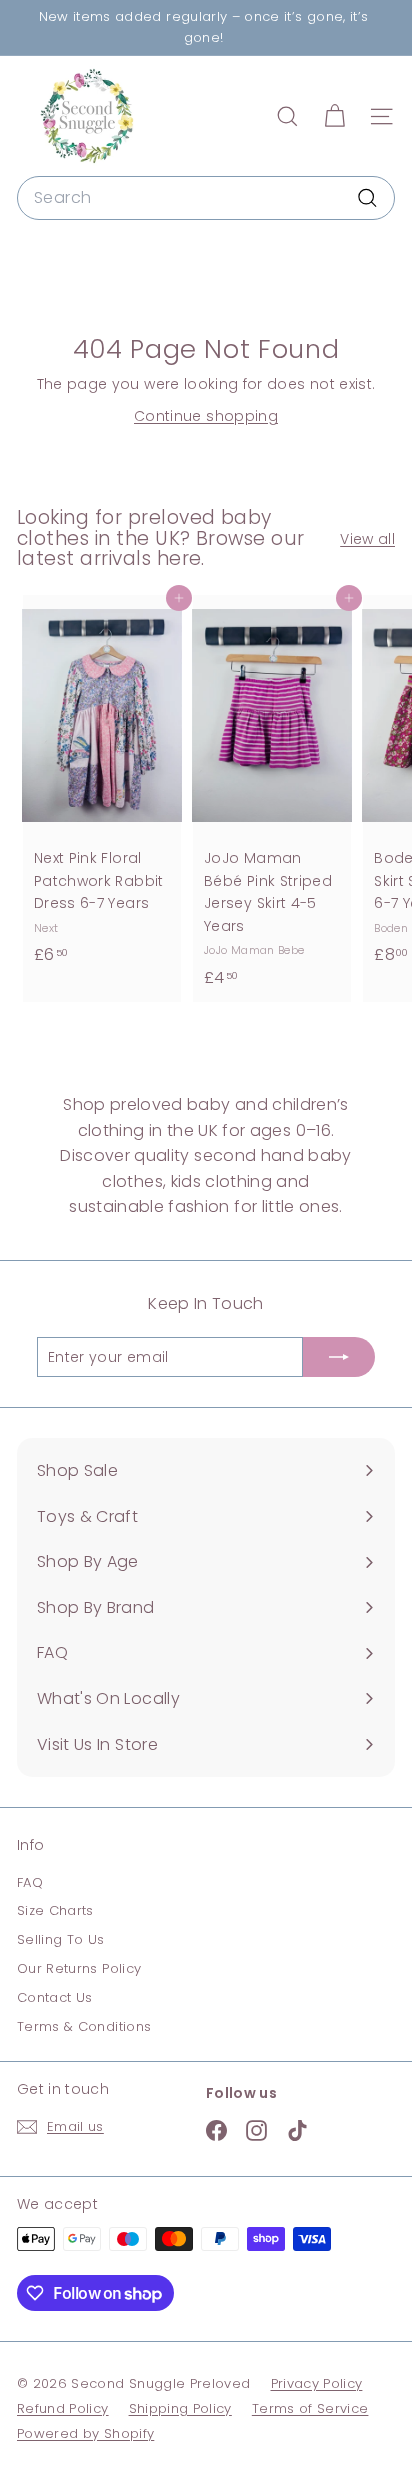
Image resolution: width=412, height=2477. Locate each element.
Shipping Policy (180, 2408)
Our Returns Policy (79, 1968)
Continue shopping (206, 416)
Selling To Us (61, 1939)
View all (367, 539)
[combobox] (206, 198)
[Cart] (334, 116)
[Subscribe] (339, 1357)
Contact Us (55, 1997)
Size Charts (55, 1910)
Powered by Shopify (85, 2433)
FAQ (30, 1882)
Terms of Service (310, 2408)
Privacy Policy (317, 2383)
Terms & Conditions (84, 2026)
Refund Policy (63, 2408)
